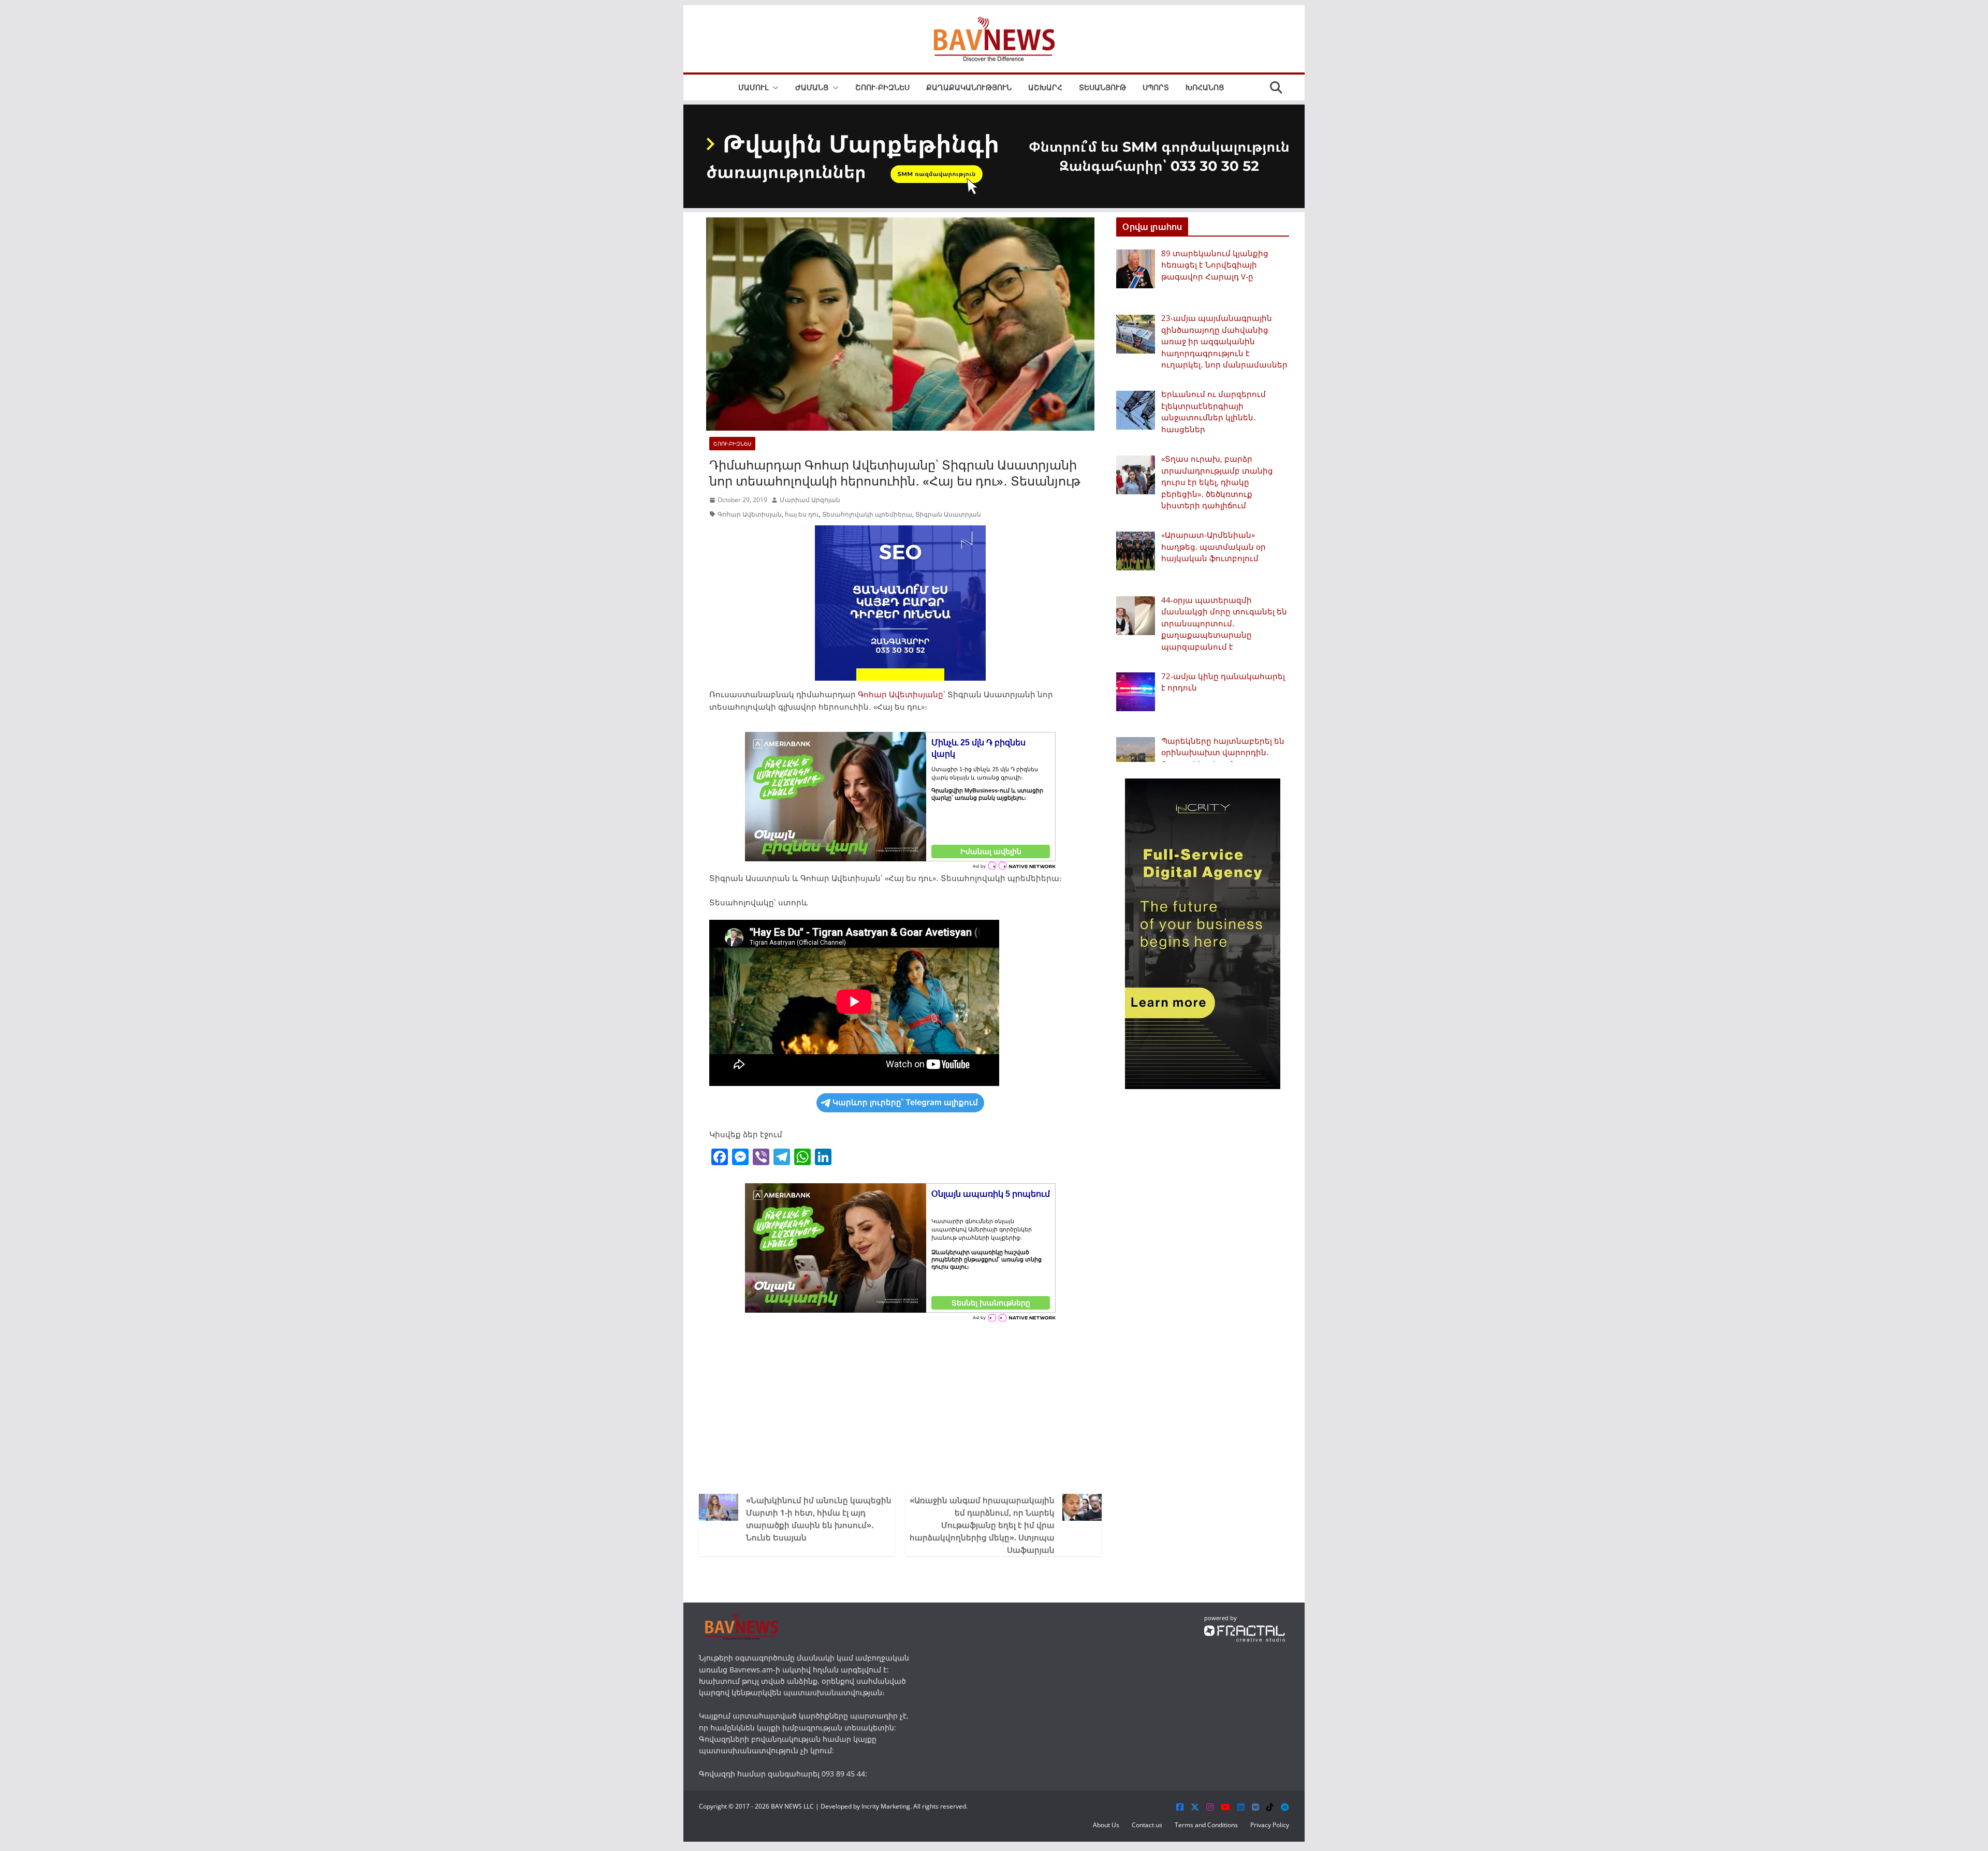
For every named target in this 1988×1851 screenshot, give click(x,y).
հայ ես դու (802, 514)
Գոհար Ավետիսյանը (901, 694)
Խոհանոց (1205, 87)
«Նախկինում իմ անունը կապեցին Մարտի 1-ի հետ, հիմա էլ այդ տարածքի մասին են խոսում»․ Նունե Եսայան (819, 1519)
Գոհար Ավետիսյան (750, 514)
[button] (773, 87)
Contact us (1147, 1825)
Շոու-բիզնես (882, 87)
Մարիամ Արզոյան (810, 500)
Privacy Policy (1270, 1825)
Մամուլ (753, 87)
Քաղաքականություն (969, 87)
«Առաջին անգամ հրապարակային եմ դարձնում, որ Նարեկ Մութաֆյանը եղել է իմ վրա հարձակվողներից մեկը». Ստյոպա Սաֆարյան (982, 1525)
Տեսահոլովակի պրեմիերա (867, 514)
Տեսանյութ (1102, 87)
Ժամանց (812, 87)
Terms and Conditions (1206, 1825)
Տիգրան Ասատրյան (948, 514)
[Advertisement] (900, 1406)
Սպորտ (1156, 87)
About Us (1106, 1825)
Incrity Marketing (886, 1806)
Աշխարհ (1045, 87)
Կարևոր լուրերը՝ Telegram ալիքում (905, 1102)
